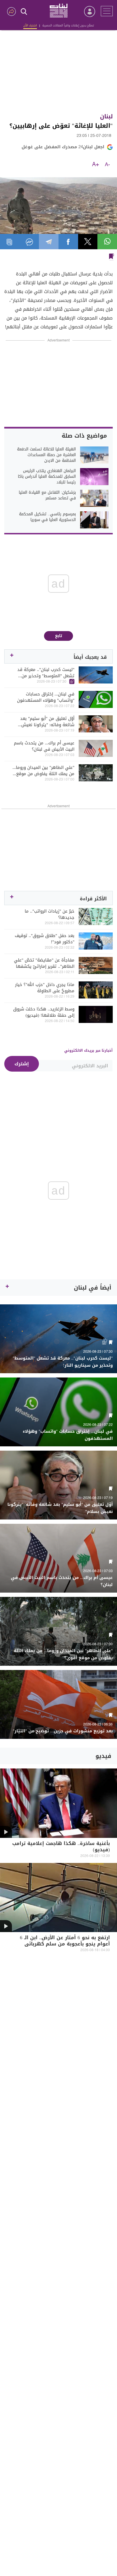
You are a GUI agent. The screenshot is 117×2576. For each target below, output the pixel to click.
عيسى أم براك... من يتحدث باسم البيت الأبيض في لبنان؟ (44, 746)
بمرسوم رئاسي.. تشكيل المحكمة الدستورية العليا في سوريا (47, 517)
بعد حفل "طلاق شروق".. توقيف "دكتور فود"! (45, 939)
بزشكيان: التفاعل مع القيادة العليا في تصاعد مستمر (47, 495)
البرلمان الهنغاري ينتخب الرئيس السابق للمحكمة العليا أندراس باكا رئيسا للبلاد (47, 477)
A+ (96, 165)
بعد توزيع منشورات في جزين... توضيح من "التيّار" (63, 1731)
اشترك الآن (30, 25)
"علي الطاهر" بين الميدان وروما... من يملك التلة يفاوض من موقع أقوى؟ (43, 771)
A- (107, 165)
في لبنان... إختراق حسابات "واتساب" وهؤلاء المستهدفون (46, 697)
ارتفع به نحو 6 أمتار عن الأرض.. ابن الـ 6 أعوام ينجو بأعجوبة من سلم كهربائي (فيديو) (65, 1944)
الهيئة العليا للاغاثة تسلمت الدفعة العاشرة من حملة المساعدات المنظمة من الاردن (46, 455)
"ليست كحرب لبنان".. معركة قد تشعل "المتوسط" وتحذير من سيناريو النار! (46, 673)
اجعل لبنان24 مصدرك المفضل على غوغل (63, 147)
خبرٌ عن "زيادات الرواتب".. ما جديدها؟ (50, 914)
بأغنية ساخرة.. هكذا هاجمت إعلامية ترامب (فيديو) (61, 1847)
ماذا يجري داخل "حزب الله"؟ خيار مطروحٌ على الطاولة (45, 988)
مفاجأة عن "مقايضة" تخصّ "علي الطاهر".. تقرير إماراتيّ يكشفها (44, 963)
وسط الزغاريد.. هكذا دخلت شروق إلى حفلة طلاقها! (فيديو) (44, 1012)
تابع (59, 636)
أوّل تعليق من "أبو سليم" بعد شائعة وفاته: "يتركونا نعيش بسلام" (47, 722)
